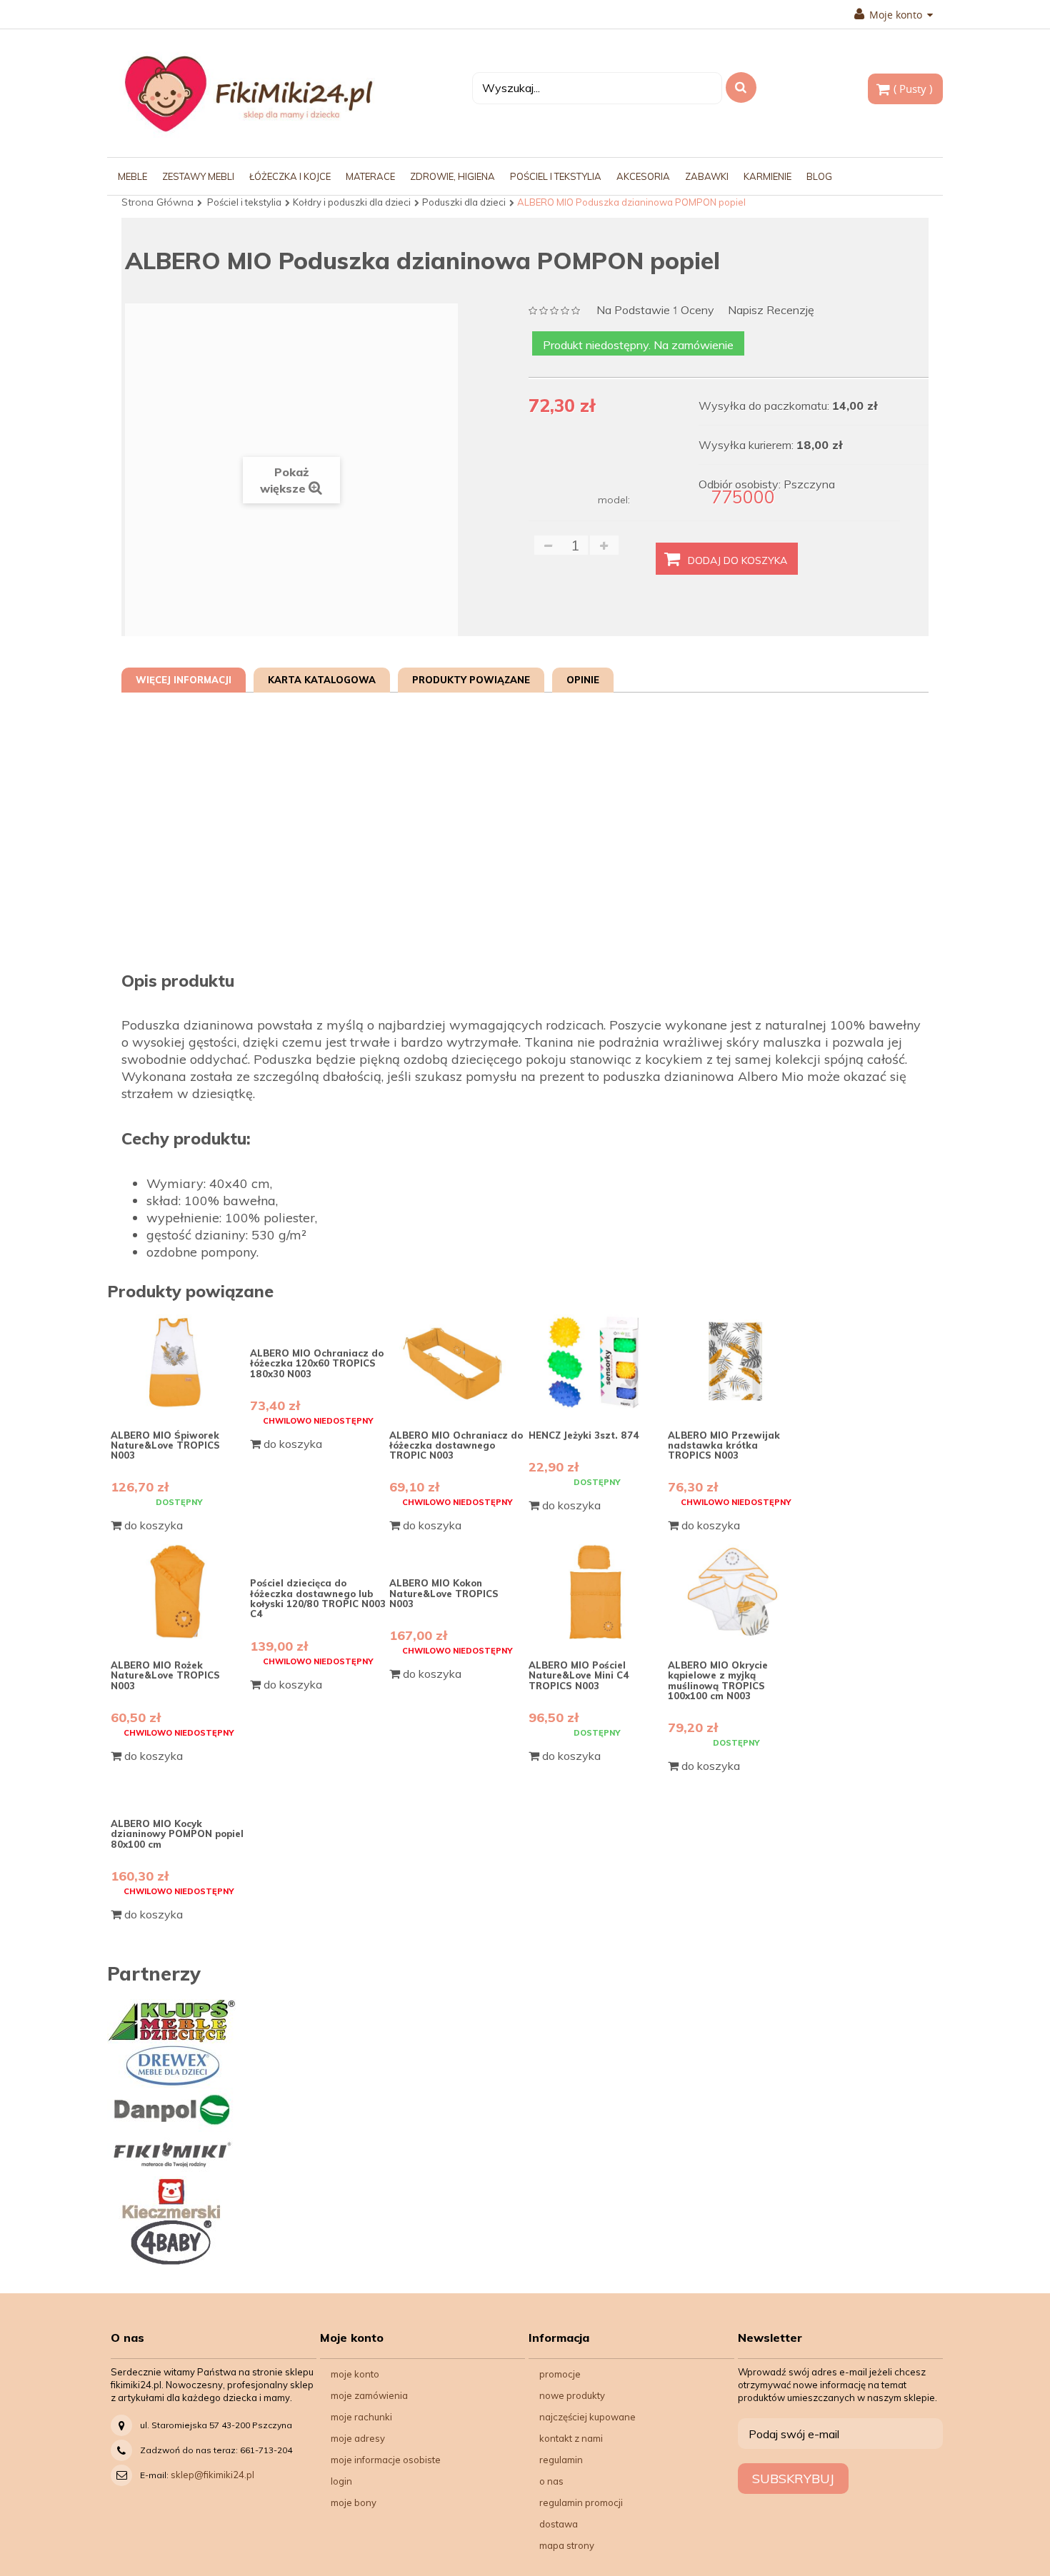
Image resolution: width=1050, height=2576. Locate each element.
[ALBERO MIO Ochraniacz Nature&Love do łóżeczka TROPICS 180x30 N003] (318, 1321)
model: (614, 500)
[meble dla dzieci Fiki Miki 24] (248, 93)
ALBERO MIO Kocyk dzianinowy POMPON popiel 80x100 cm (177, 1834)
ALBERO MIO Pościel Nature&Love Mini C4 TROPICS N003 (579, 1675)
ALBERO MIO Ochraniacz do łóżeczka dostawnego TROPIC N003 (456, 1445)
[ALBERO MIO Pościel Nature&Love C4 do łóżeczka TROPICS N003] (318, 1551)
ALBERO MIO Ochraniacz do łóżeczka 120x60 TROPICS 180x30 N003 (317, 1363)
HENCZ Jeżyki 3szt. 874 (584, 1435)
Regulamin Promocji (581, 2502)
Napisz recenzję (771, 310)
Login (341, 2481)
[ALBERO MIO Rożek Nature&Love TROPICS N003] (179, 1592)
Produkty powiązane (471, 680)
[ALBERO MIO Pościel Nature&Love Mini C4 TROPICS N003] (596, 1592)
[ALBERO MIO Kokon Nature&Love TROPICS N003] (457, 1551)
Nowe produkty (572, 2395)
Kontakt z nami (571, 2438)
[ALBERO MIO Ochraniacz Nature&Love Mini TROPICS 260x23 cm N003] (457, 1362)
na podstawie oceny (655, 311)
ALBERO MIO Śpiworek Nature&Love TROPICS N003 (165, 1445)
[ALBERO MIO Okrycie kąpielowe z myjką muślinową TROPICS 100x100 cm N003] (736, 1592)
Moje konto (355, 2374)
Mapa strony (567, 2545)
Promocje (560, 2374)
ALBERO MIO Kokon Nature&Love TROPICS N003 (444, 1593)
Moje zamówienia (369, 2395)
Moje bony (354, 2502)
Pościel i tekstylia (244, 202)
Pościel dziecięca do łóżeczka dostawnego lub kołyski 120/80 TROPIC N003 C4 (318, 1598)
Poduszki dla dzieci (464, 202)
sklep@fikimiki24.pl (212, 2475)
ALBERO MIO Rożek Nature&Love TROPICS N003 (165, 1675)
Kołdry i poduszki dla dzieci (352, 202)
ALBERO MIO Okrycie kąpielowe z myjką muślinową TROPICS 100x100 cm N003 (718, 1680)
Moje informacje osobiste (386, 2460)
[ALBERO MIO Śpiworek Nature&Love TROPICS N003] (179, 1362)
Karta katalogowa (322, 680)
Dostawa (559, 2524)
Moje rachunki (361, 2417)
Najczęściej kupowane (587, 2417)
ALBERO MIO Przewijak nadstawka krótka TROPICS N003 (724, 1445)
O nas (551, 2481)
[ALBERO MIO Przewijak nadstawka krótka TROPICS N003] (736, 1362)
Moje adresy (358, 2438)
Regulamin (561, 2460)
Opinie (583, 680)
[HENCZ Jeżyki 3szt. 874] (596, 1362)
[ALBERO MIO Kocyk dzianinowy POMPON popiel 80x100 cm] (179, 1791)
